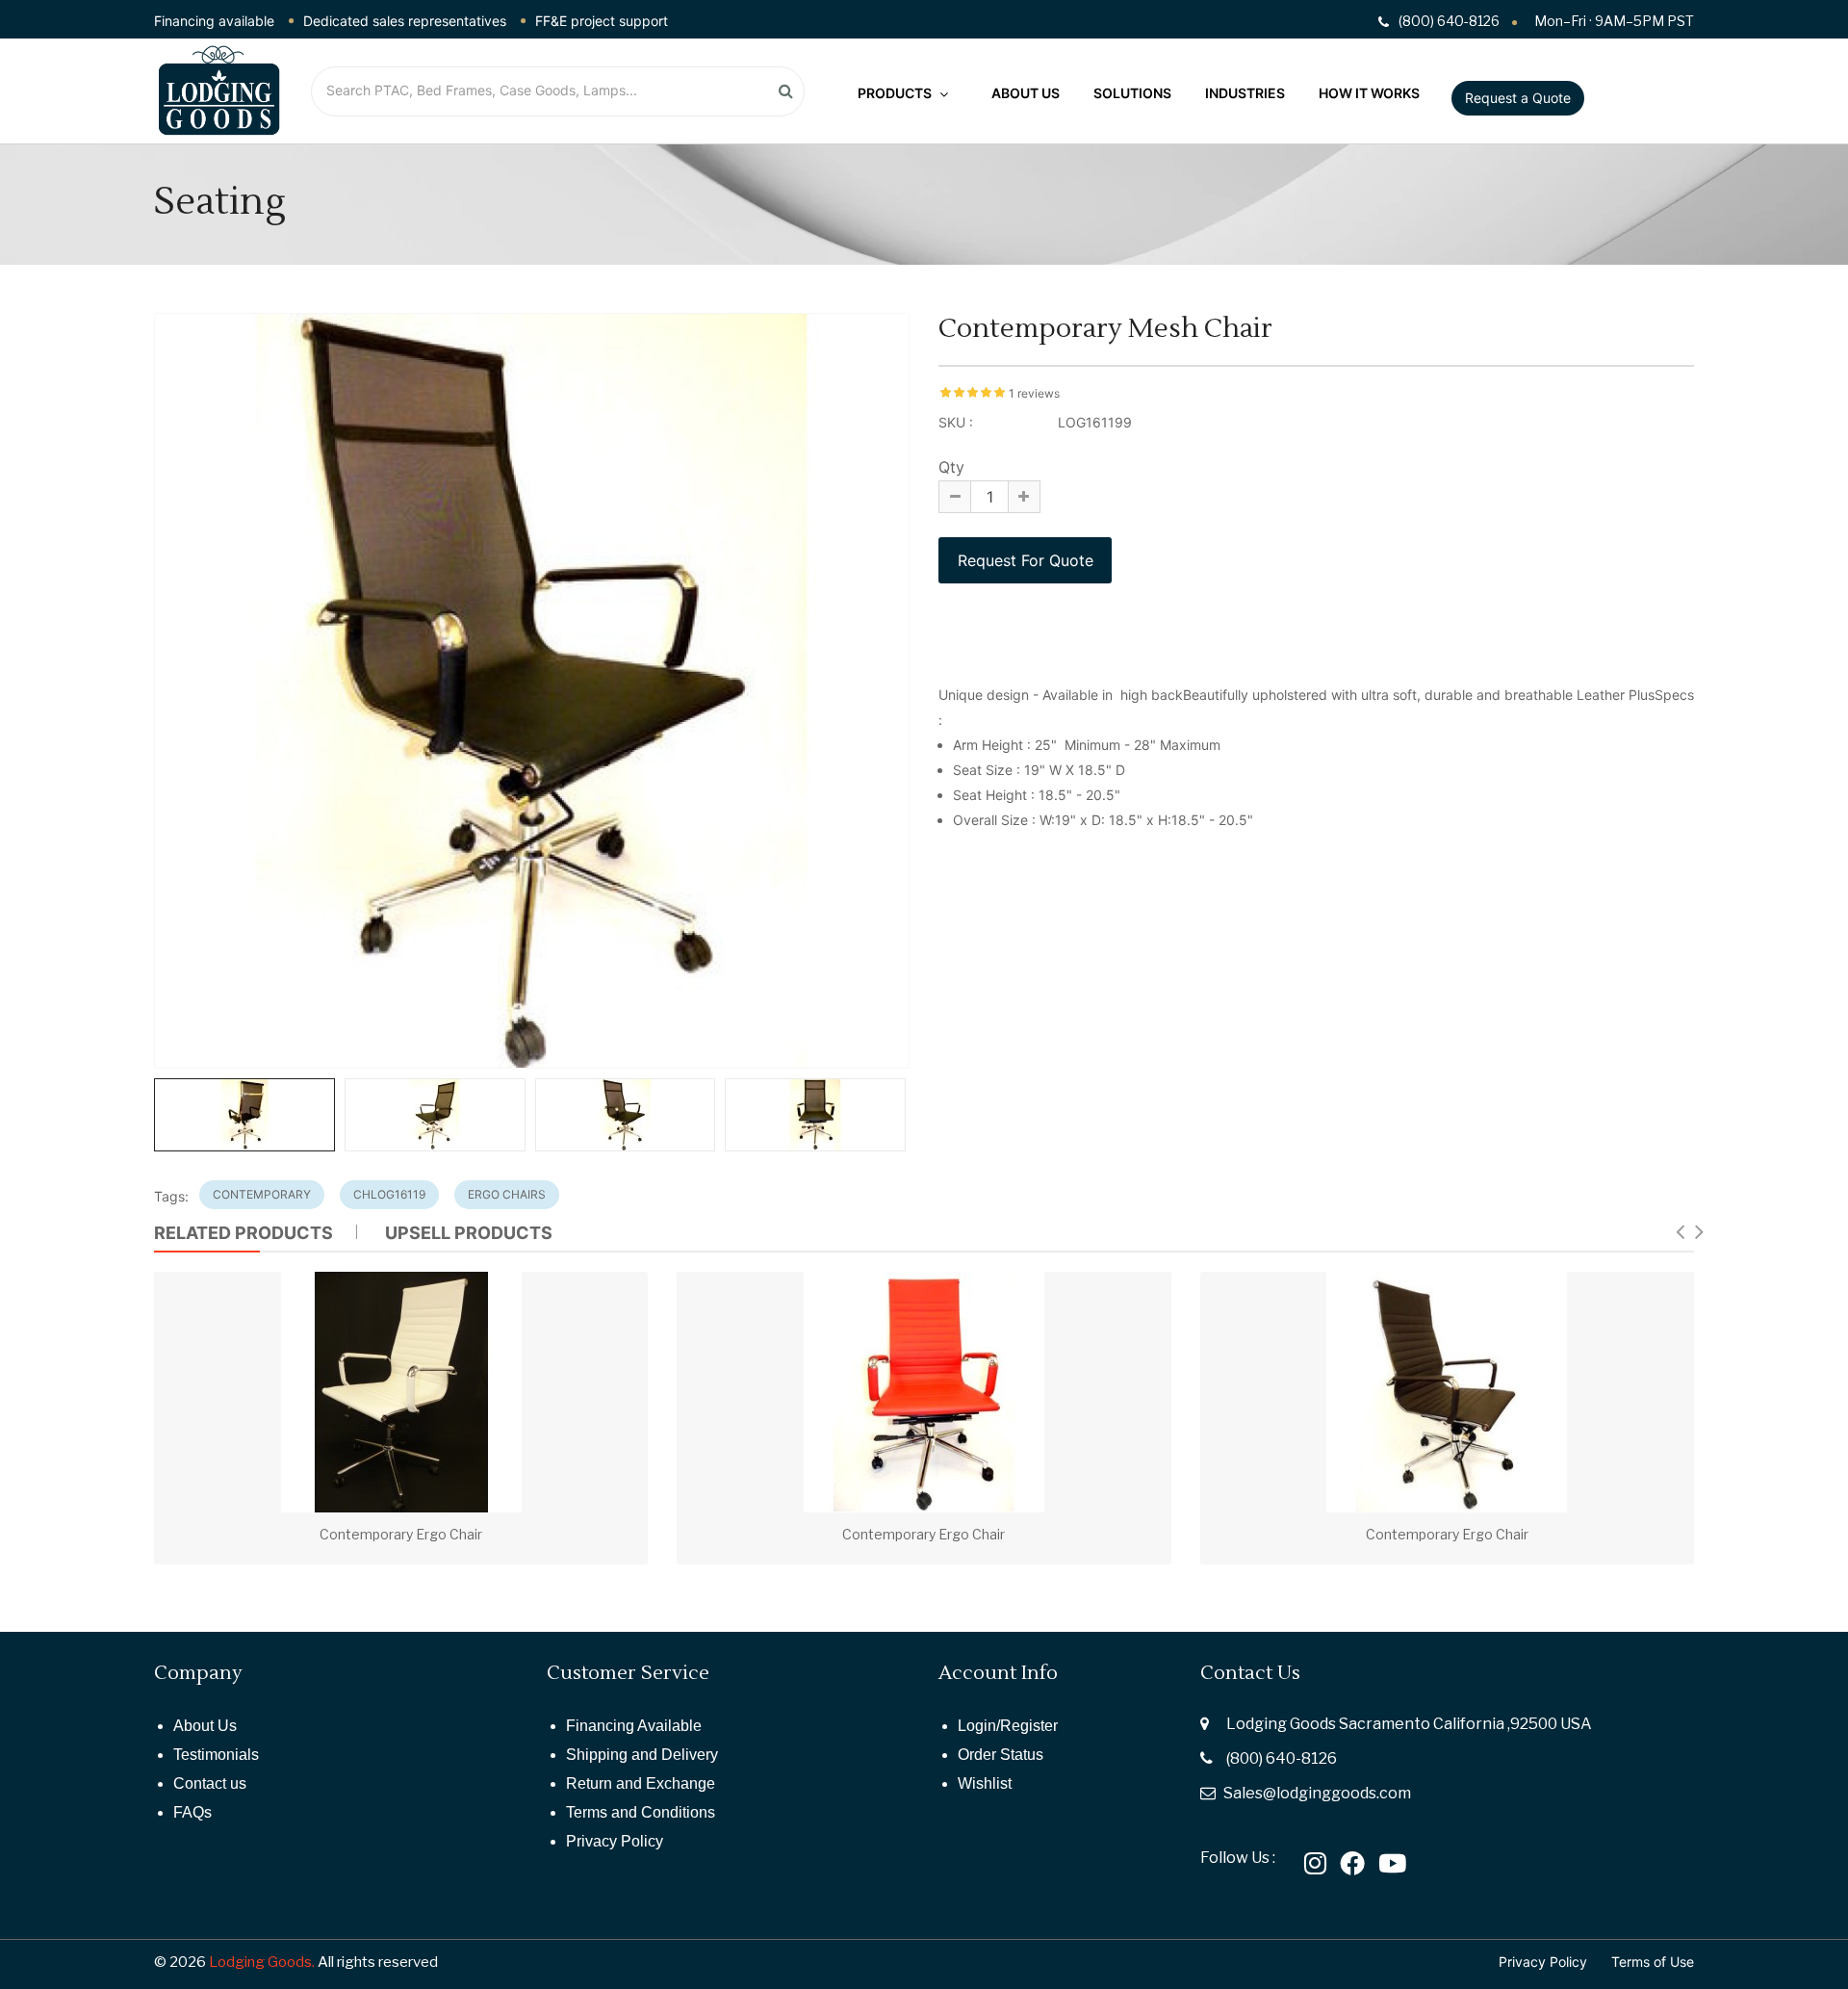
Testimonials (216, 1755)
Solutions (1132, 93)
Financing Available (634, 1726)
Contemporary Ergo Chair (401, 1534)
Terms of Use (1653, 1962)
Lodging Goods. (262, 1962)
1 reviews (1034, 393)
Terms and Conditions (641, 1812)
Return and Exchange (641, 1783)
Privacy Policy (615, 1841)
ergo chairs (507, 1194)
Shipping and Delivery (642, 1755)
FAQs (192, 1812)
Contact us (210, 1783)
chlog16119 (389, 1194)
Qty (951, 467)
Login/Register (1008, 1726)
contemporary (262, 1194)
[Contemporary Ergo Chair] (401, 1392)
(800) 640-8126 (1282, 1758)
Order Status (1001, 1755)
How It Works (1369, 93)
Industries (1245, 93)
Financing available (214, 21)
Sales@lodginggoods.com (1317, 1793)
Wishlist (985, 1783)
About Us (1026, 93)
